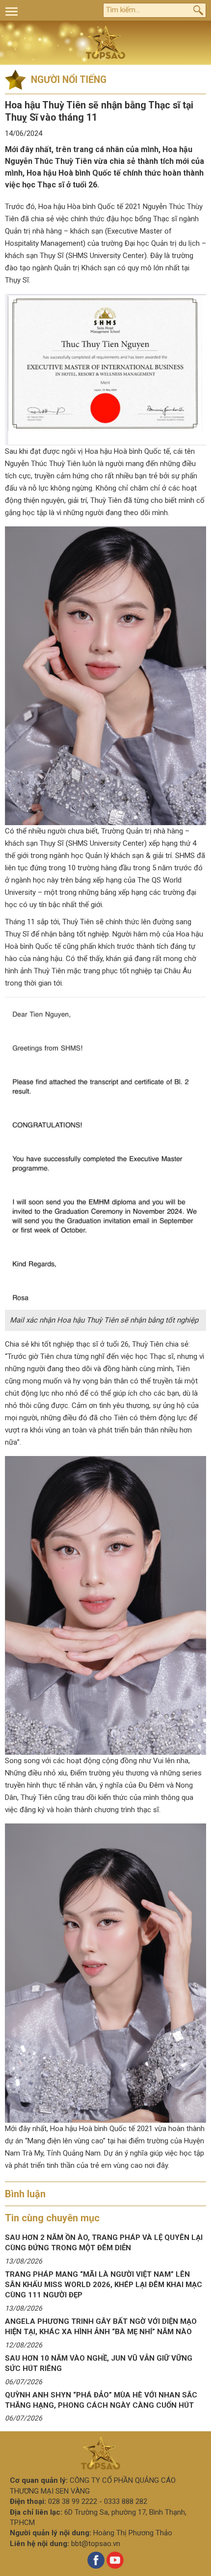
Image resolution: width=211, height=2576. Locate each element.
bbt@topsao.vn (96, 2544)
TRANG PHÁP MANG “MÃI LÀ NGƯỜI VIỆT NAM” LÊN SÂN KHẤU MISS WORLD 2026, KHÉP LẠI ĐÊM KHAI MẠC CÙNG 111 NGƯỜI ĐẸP (104, 2285)
